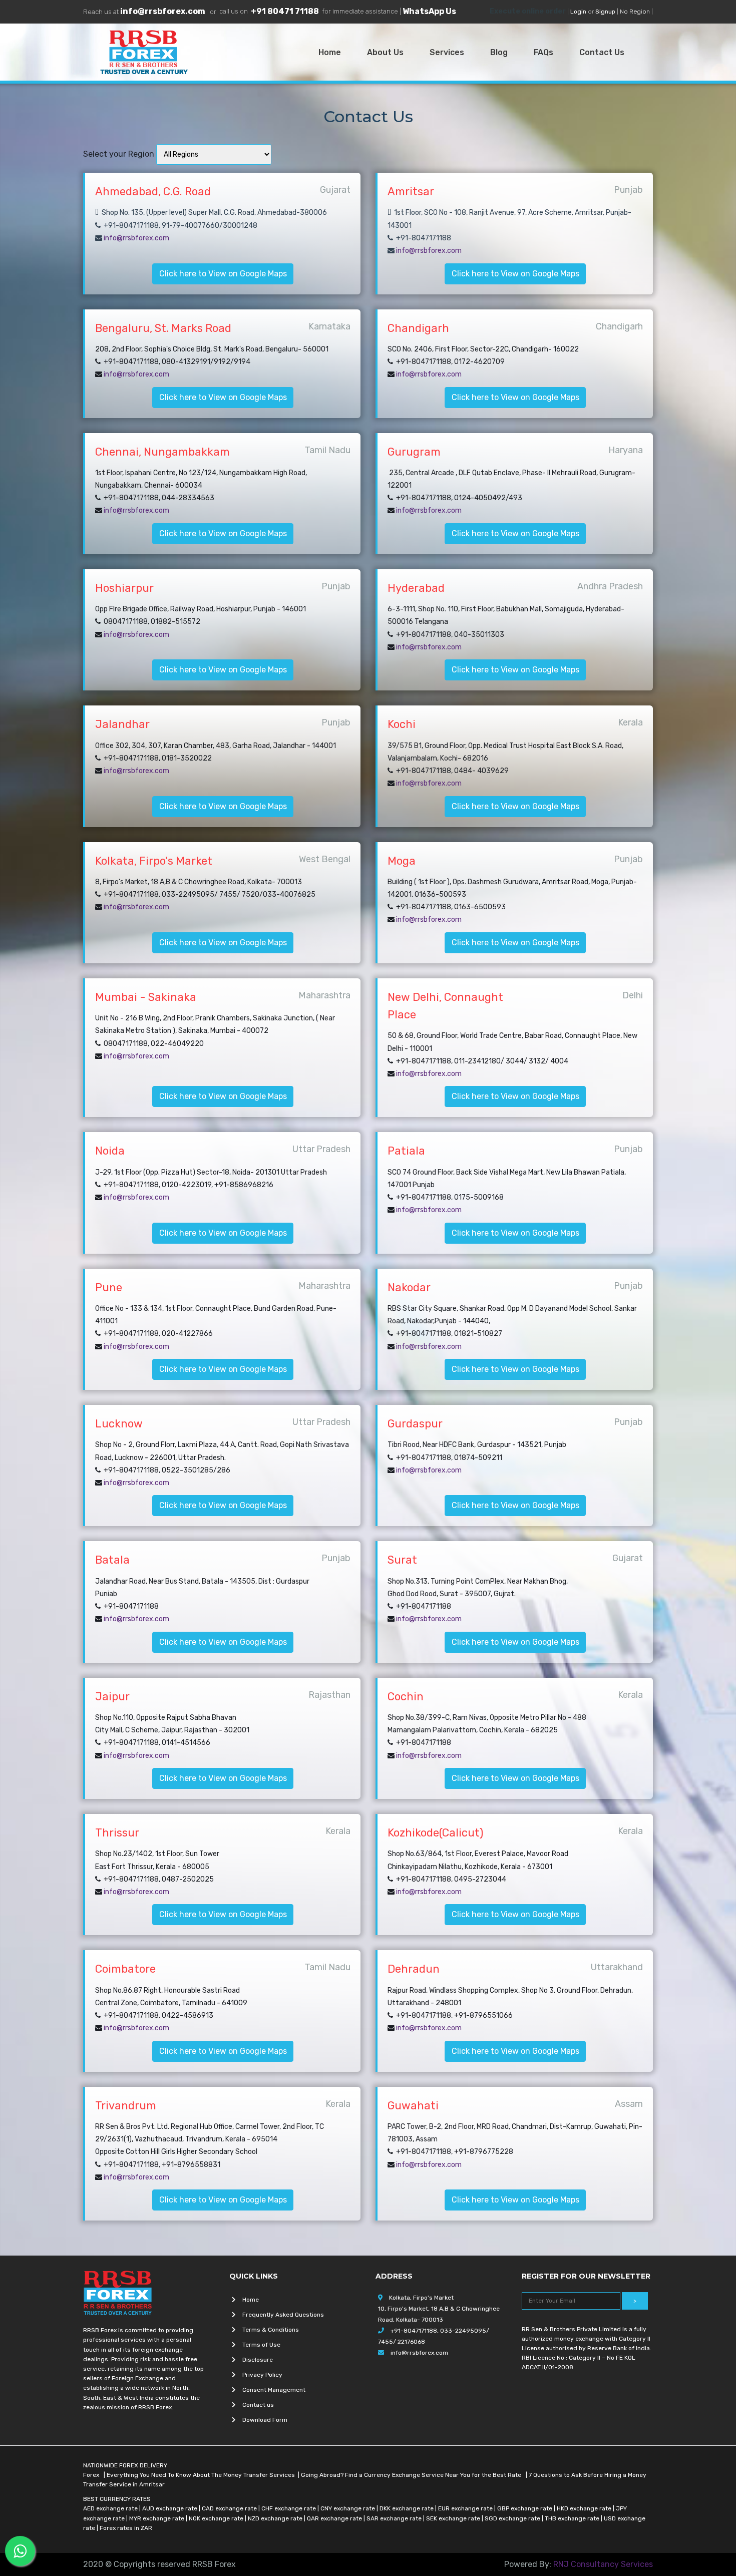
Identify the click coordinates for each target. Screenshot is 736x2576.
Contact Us (604, 52)
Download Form (265, 2420)
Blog (501, 52)
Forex (92, 2475)
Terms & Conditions (271, 2330)
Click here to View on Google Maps (223, 274)
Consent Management (274, 2390)
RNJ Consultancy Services (603, 2564)
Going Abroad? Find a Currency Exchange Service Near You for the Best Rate (412, 2475)
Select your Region (119, 154)
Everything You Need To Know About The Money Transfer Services (201, 2475)
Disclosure (258, 2360)
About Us (387, 52)
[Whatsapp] (20, 2551)
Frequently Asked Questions (283, 2315)
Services (449, 52)
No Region (635, 12)
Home (332, 52)
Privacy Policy (262, 2375)
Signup (605, 12)
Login (578, 12)
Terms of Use (261, 2345)
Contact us (258, 2405)
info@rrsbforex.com (163, 11)
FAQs (545, 52)
